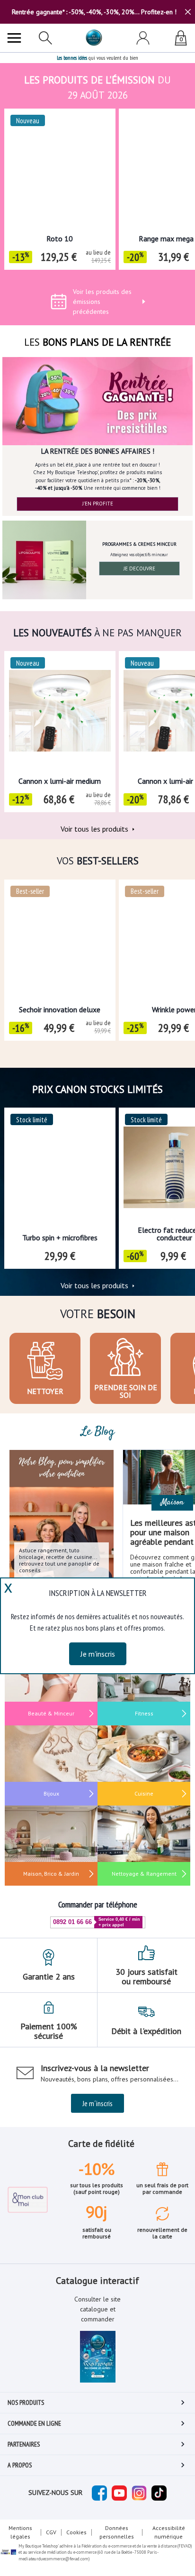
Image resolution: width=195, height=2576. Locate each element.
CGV (51, 2532)
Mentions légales (20, 2532)
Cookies (76, 2532)
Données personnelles (117, 2532)
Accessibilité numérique (169, 2532)
